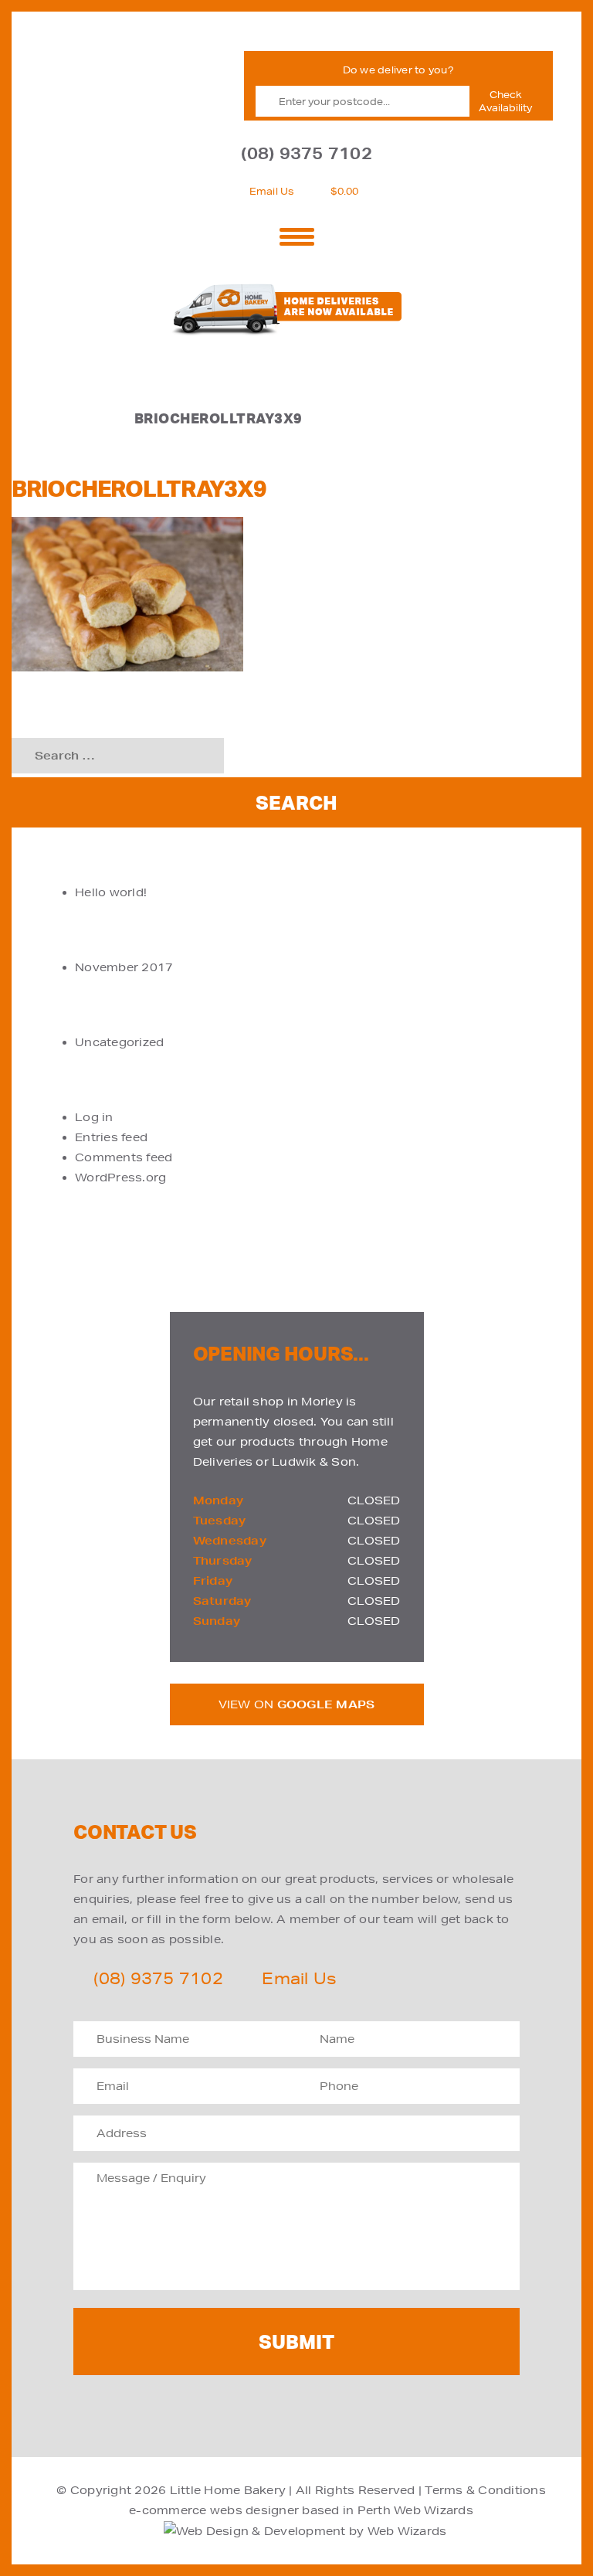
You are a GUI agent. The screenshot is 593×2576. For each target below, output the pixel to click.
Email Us (272, 191)
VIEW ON (297, 1704)
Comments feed (124, 1157)
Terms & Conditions (485, 2490)
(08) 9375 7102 (307, 153)
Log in (94, 1117)
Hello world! (111, 892)
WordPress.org (120, 1178)
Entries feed (111, 1137)
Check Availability (505, 101)
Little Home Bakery (228, 2490)
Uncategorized (119, 1042)
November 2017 (124, 967)
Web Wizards (434, 2510)
